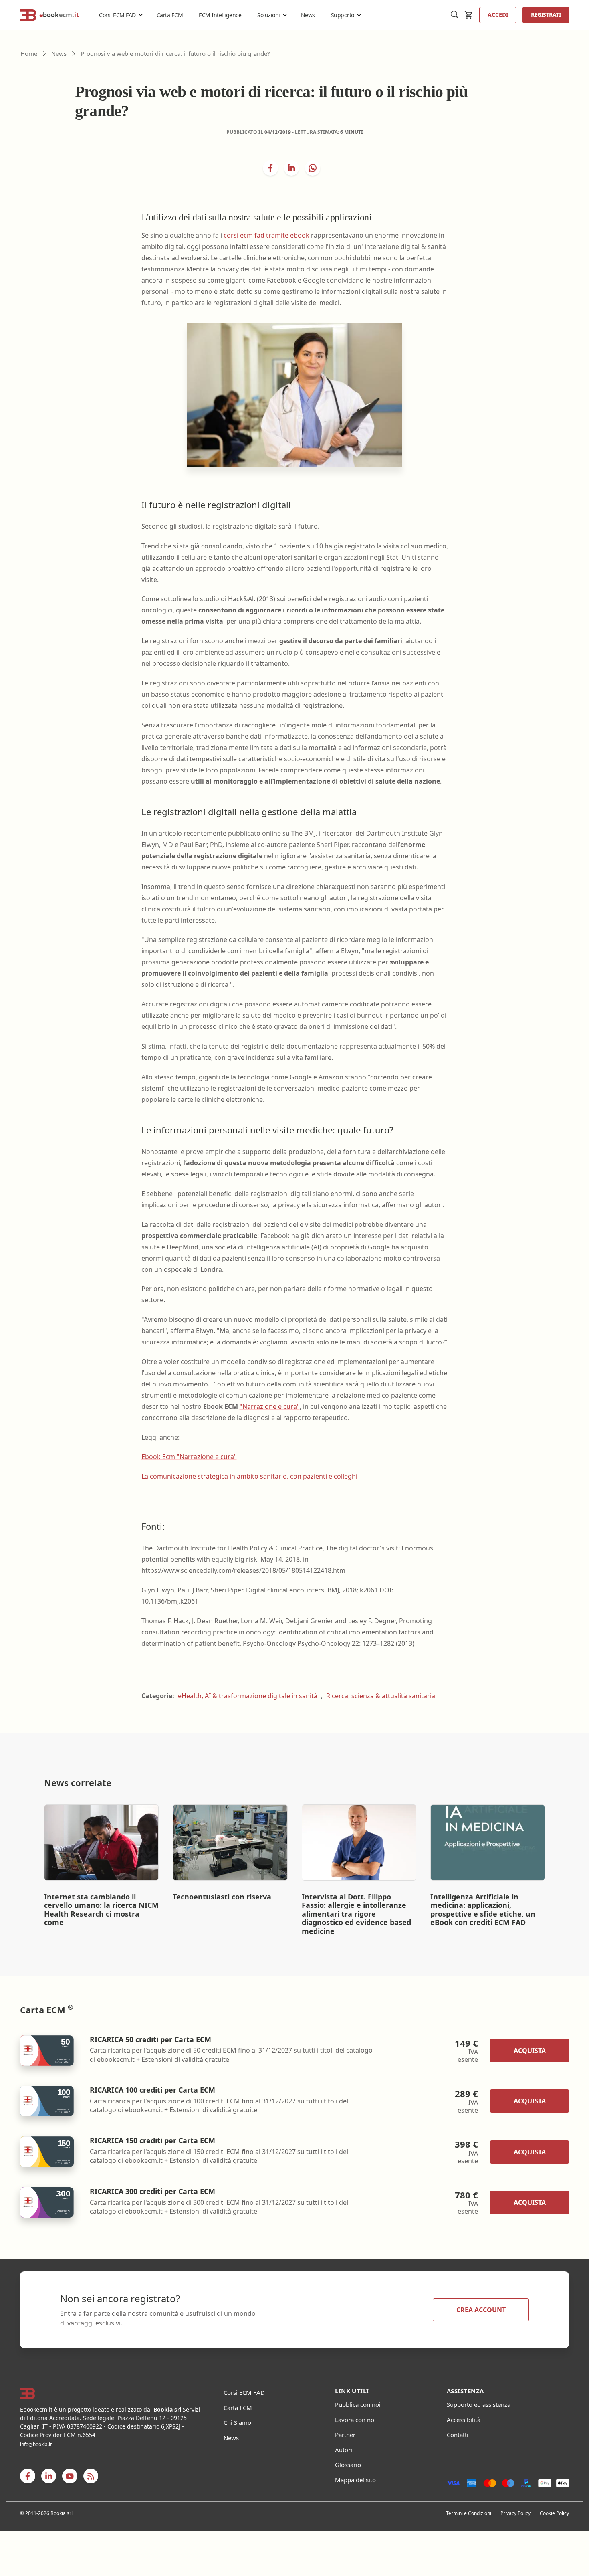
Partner (345, 2435)
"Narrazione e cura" (270, 1406)
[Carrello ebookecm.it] (469, 15)
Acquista (530, 2051)
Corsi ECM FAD (117, 15)
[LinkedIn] (292, 168)
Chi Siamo (237, 2422)
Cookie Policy (554, 2513)
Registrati (546, 15)
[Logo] (112, 2394)
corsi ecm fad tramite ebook (266, 235)
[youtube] (70, 2476)
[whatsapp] (313, 168)
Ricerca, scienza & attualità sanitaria (381, 1696)
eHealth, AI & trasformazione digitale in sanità (248, 1696)
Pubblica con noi (358, 2404)
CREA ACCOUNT (481, 2310)
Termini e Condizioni (469, 2513)
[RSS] (91, 2476)
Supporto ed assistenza (479, 2404)
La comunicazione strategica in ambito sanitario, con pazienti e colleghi (249, 1476)
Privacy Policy (515, 2513)
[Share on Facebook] (270, 168)
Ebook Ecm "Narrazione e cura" (189, 1457)
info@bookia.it (36, 2444)
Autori (344, 2450)
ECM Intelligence (220, 15)
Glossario (348, 2465)
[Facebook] (28, 2476)
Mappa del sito (355, 2480)
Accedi (498, 15)
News (308, 15)
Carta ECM (170, 15)
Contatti (458, 2435)
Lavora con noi (355, 2420)
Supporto (343, 15)
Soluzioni (269, 15)
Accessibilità (464, 2420)
